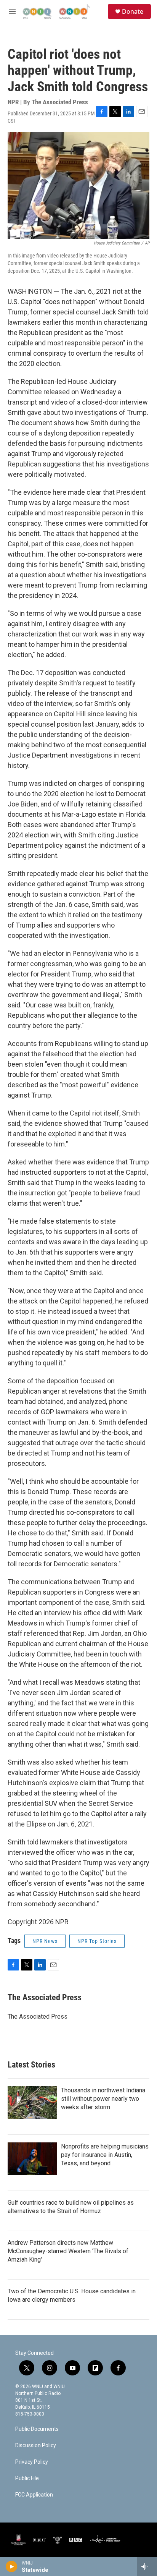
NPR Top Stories (97, 1941)
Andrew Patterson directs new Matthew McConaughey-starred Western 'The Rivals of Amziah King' (68, 2251)
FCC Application (34, 2495)
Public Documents (37, 2429)
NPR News (45, 1941)
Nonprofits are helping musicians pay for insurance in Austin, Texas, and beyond (105, 2155)
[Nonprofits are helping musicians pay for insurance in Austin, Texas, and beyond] (32, 2159)
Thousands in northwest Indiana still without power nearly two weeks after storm (103, 2099)
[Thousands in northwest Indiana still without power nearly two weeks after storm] (32, 2103)
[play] (12, 2566)
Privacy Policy (32, 2462)
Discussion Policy (36, 2446)
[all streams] (147, 2566)
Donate (133, 11)
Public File (27, 2478)
